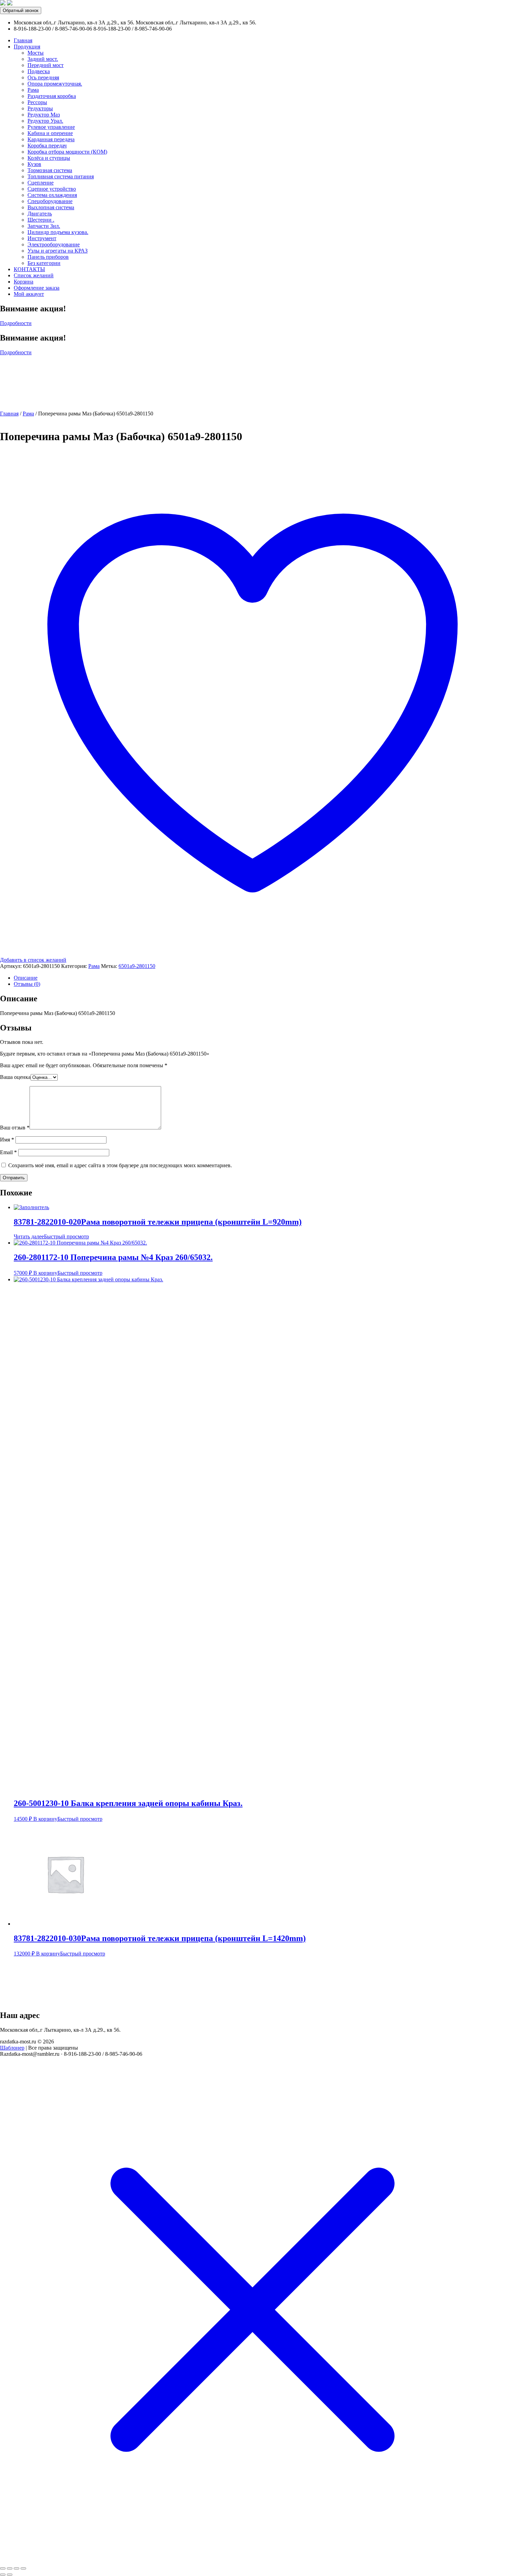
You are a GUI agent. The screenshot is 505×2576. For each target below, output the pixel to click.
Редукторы (40, 108)
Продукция (27, 47)
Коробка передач (47, 146)
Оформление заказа (37, 288)
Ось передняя (43, 77)
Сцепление (41, 183)
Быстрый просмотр (66, 1236)
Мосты (36, 53)
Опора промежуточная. (55, 84)
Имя (7, 1140)
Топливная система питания (61, 176)
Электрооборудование (54, 244)
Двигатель (40, 214)
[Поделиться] (10, 2568)
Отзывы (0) (27, 984)
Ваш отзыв (15, 1128)
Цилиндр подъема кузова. (58, 232)
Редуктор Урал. (45, 121)
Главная (23, 40)
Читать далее (29, 1236)
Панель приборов (48, 257)
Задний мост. (43, 59)
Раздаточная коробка (52, 96)
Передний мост (46, 65)
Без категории (44, 263)
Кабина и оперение (50, 133)
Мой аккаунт (29, 294)
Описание (26, 978)
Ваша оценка (15, 1077)
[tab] (259, 978)
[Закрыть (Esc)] (3, 2568)
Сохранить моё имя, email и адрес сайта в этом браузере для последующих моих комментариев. (120, 1165)
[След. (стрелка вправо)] (10, 2575)
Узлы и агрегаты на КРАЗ (58, 251)
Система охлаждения (52, 195)
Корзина (24, 282)
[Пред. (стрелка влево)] (3, 2575)
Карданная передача (51, 139)
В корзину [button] (45, 1273)
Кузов (34, 164)
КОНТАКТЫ (29, 269)
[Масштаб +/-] (23, 2568)
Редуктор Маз (44, 115)
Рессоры (37, 102)
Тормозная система (50, 170)
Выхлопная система (51, 207)
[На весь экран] (16, 2568)
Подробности (16, 323)
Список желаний (34, 275)
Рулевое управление (51, 127)
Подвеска (39, 71)
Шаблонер (12, 2048)
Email (8, 1152)
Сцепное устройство (52, 189)
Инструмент (42, 238)
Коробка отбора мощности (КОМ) (67, 152)
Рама (33, 90)
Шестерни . (41, 220)
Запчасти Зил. (44, 226)
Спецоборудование (50, 201)
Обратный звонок (21, 10)
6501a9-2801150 (137, 966)
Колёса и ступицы (49, 158)
